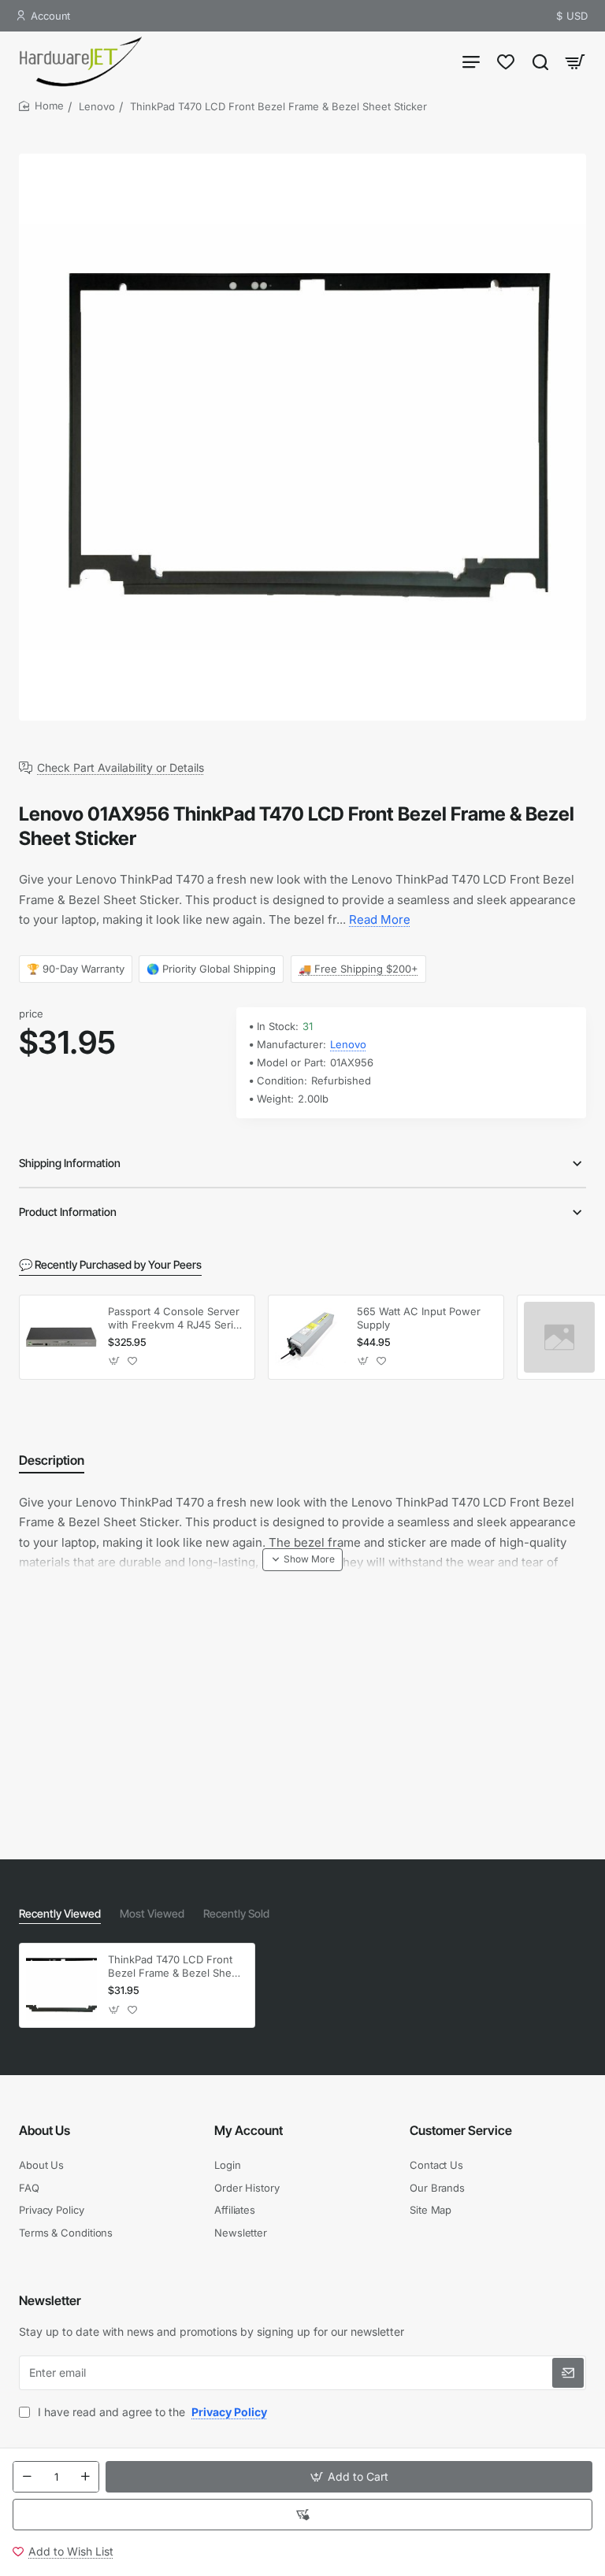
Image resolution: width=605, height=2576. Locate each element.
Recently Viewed (60, 1913)
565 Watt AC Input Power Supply (419, 1318)
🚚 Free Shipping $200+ (358, 968)
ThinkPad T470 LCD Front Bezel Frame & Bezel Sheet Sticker (174, 1967)
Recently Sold (236, 1913)
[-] (27, 2477)
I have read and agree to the (151, 2412)
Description (52, 1460)
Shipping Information (70, 1163)
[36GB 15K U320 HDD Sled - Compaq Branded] (559, 1337)
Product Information (68, 1212)
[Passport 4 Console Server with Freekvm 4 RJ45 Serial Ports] (61, 1337)
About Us (45, 2130)
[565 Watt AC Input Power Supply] (310, 1337)
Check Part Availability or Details (121, 768)
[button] (349, 2477)
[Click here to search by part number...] (540, 61)
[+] (85, 2477)
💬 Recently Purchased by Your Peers (110, 1264)
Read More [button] (380, 919)
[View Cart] (575, 61)
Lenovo (97, 106)
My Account (249, 2130)
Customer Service (461, 2130)
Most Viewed (152, 1913)
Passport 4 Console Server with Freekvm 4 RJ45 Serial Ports (174, 1319)
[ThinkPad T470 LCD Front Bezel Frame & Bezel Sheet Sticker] (61, 1985)
